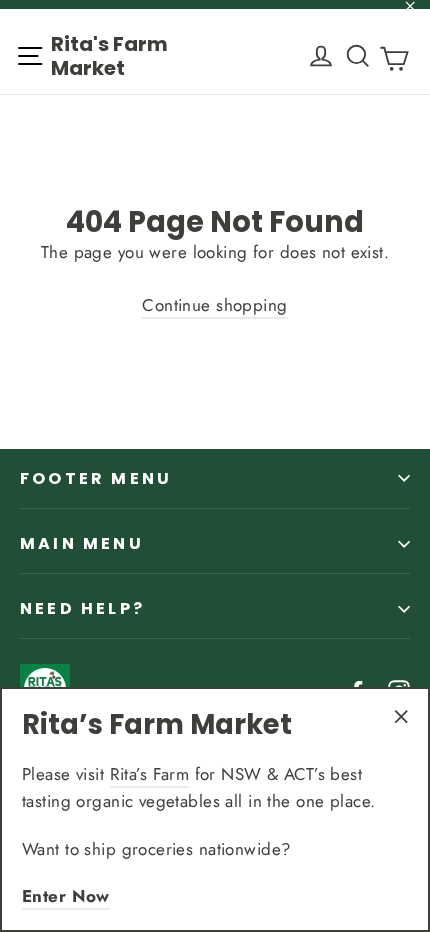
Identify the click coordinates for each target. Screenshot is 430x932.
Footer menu (96, 478)
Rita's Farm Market (109, 56)
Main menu (82, 543)
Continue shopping (214, 305)
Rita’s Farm (150, 774)
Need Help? (82, 608)
